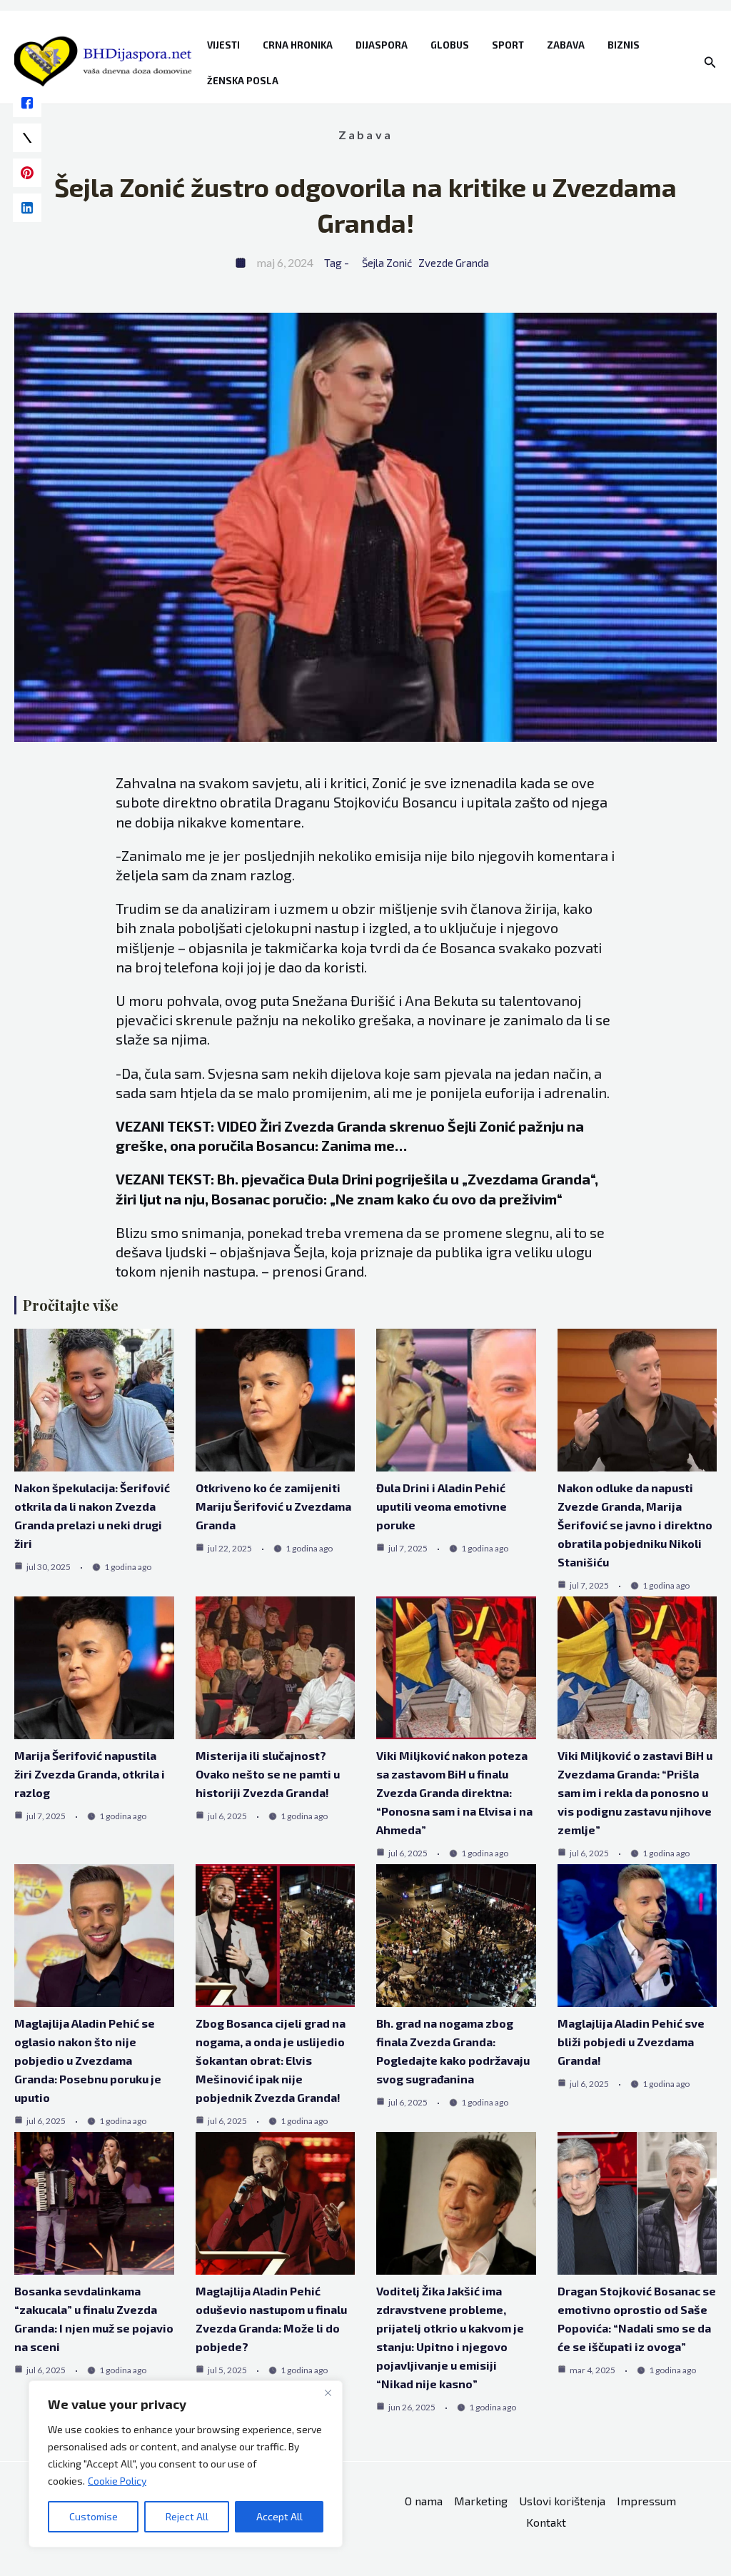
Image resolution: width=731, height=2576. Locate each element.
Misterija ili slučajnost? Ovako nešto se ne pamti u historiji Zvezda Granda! (268, 1774)
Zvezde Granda (454, 263)
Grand (344, 1271)
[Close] (328, 2393)
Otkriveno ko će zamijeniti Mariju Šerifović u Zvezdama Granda (273, 1506)
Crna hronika (298, 45)
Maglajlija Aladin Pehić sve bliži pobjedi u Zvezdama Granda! (631, 2042)
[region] (186, 2464)
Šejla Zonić (387, 263)
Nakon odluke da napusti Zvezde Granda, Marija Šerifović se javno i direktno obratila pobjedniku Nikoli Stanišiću (635, 1525)
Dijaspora (382, 45)
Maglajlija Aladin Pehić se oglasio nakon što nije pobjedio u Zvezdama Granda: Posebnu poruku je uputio (88, 2060)
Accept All (279, 2516)
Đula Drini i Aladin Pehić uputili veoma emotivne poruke (442, 1506)
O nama (424, 2501)
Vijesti (223, 45)
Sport (508, 45)
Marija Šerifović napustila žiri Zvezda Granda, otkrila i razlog (90, 1774)
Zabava (566, 45)
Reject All (187, 2516)
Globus (450, 45)
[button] (710, 62)
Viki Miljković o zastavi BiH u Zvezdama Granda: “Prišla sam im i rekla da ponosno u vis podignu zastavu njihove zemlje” (635, 1792)
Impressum (646, 2501)
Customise (94, 2516)
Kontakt (546, 2522)
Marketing (481, 2501)
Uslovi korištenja (562, 2501)
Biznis (624, 45)
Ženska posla (243, 81)
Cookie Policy (117, 2481)
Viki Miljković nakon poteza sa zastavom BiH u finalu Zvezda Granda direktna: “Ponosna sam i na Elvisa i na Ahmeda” (454, 1792)
